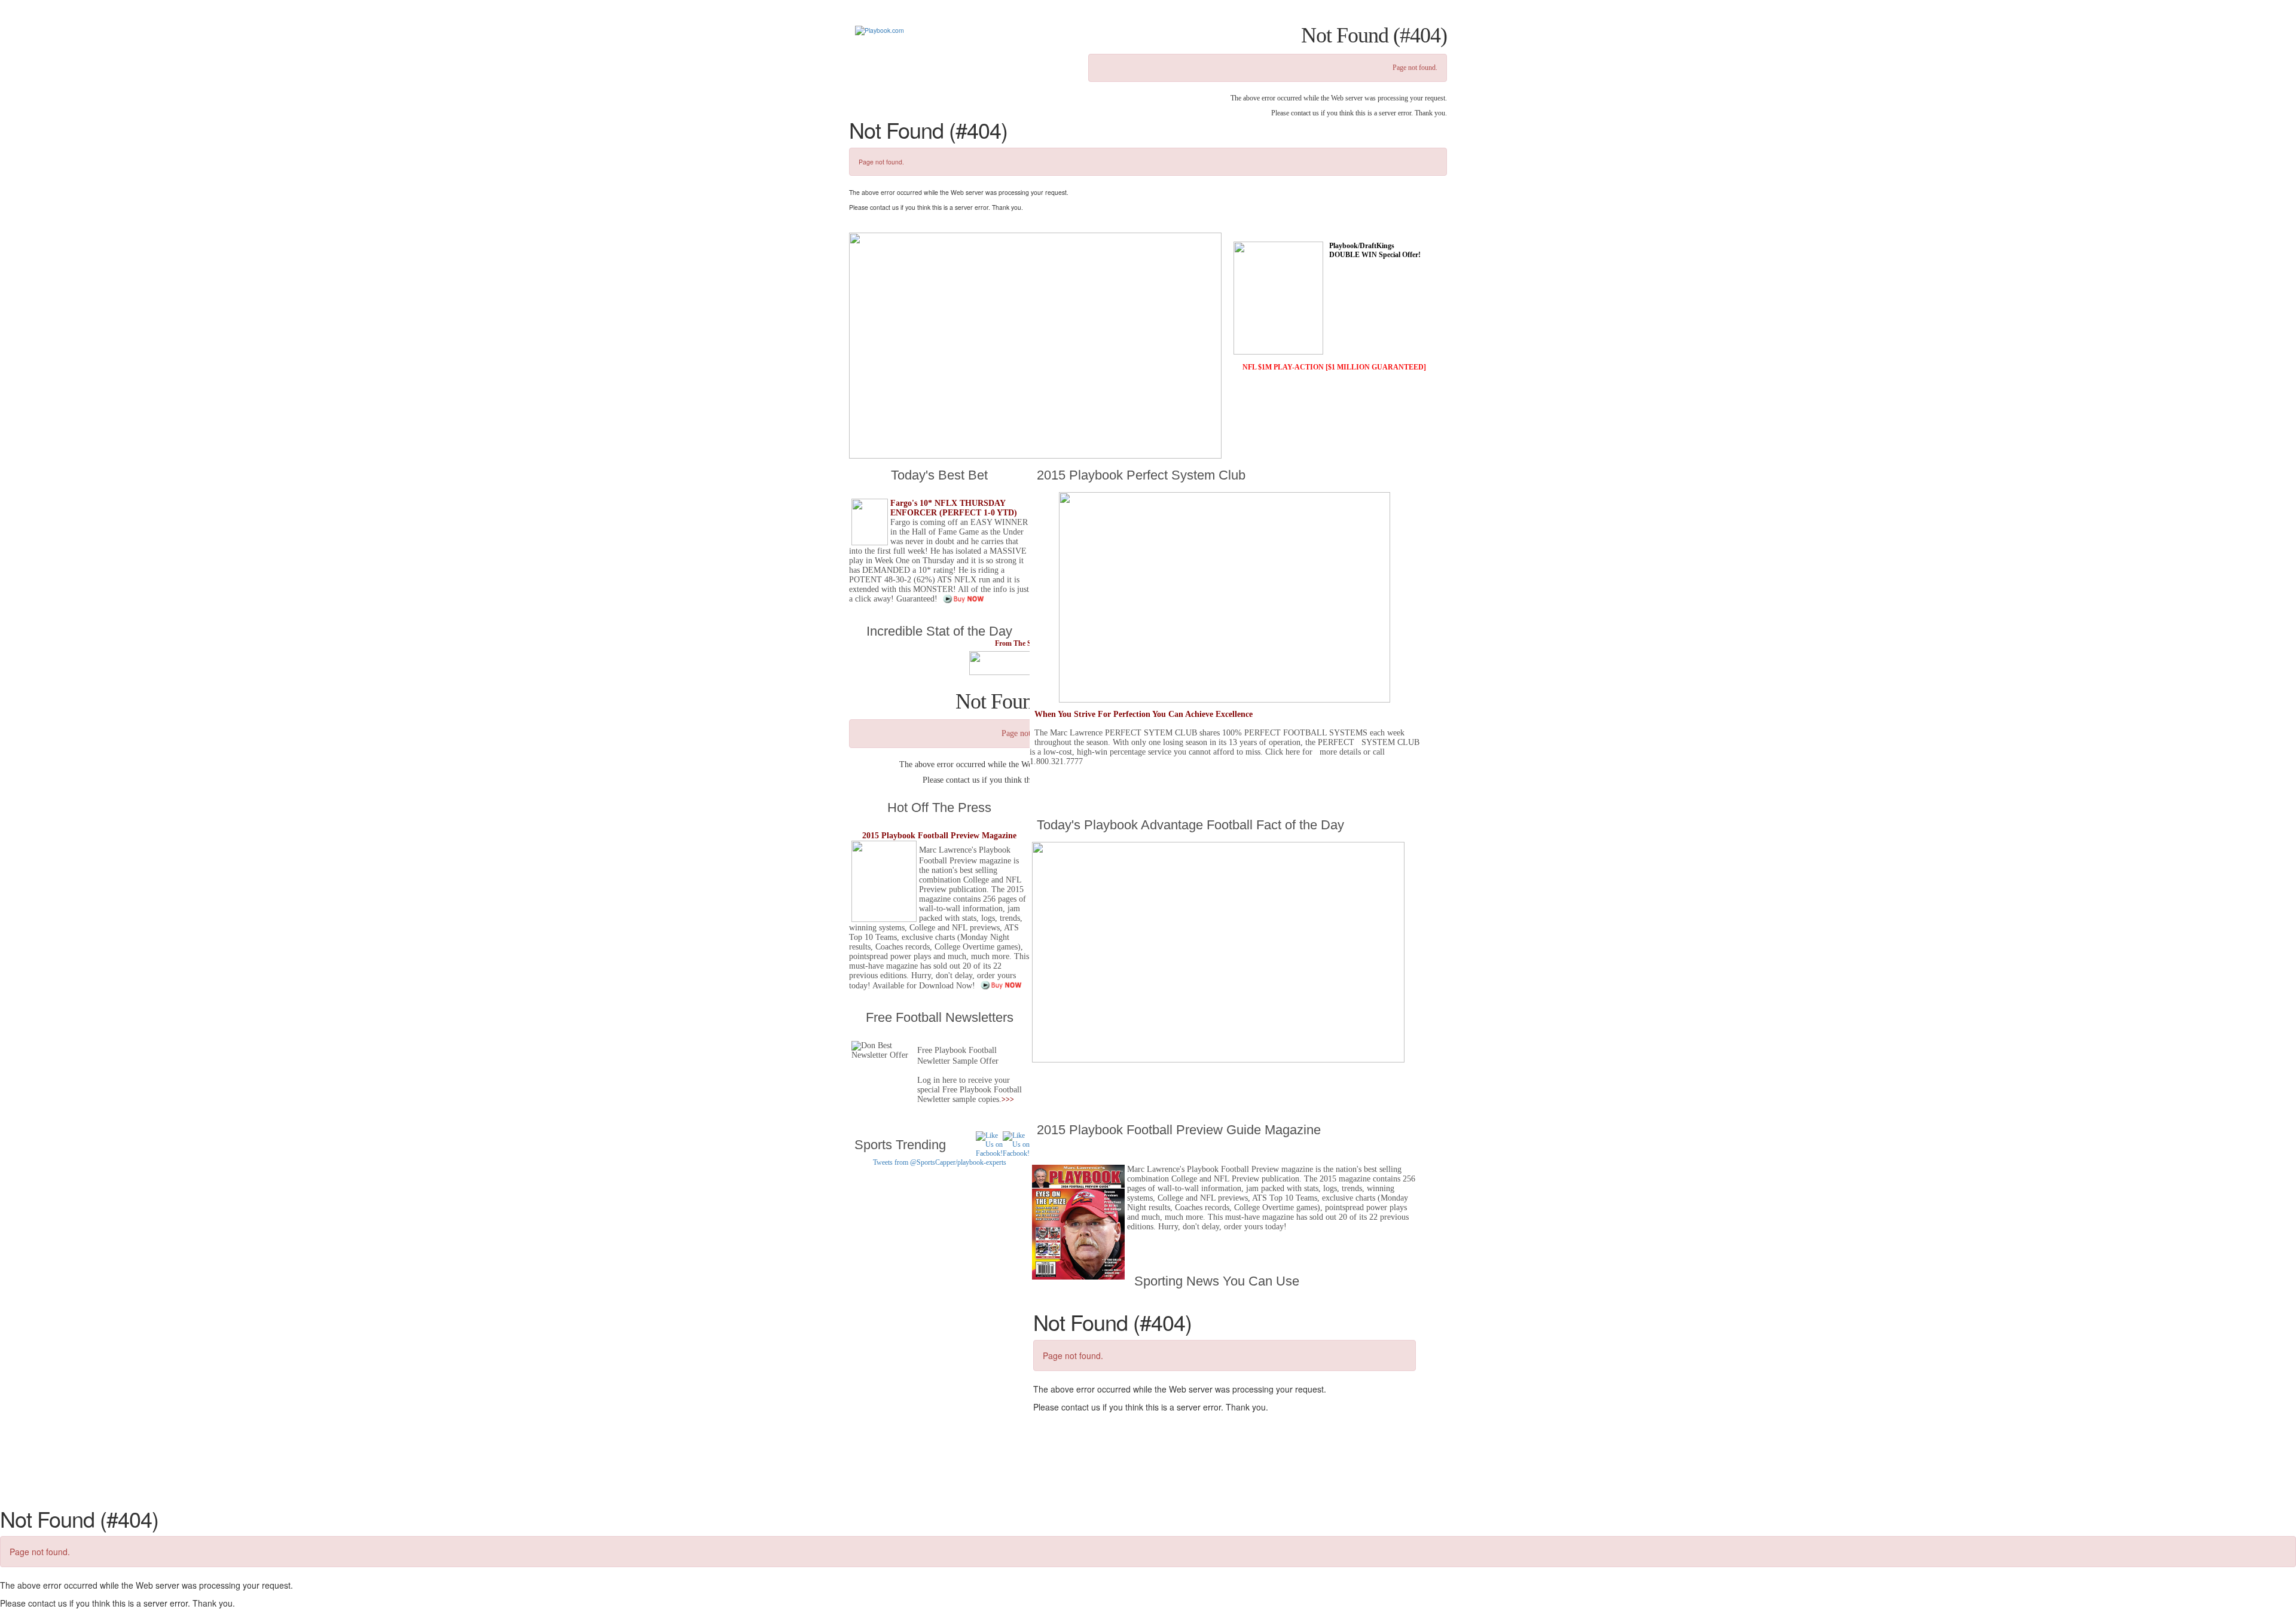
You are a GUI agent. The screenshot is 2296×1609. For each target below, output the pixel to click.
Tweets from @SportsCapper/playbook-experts (940, 1162)
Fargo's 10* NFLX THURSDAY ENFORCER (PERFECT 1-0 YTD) (954, 508)
